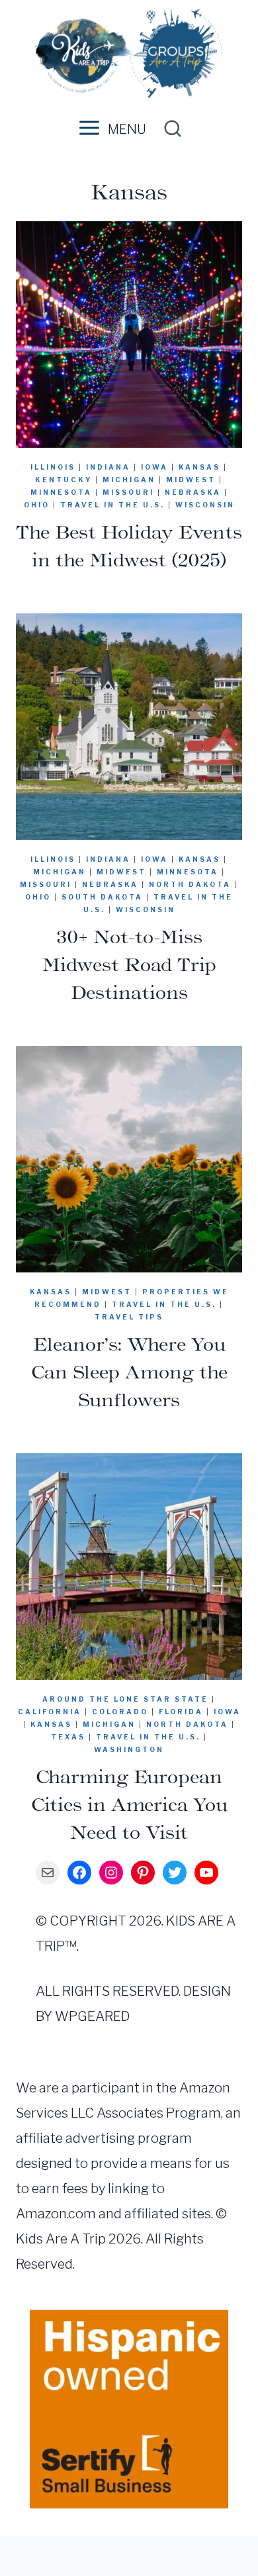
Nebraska (193, 492)
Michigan (129, 480)
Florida (181, 1712)
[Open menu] (87, 129)
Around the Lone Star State (125, 1699)
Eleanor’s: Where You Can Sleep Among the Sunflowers (129, 1372)
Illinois (53, 467)
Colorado (120, 1712)
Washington (129, 1749)
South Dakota (102, 897)
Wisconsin (205, 505)
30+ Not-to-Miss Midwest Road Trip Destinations (129, 964)
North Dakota (190, 884)
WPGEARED (92, 2016)
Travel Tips (129, 1317)
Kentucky (64, 480)
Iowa (154, 467)
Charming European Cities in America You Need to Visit (129, 1804)
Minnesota (61, 492)
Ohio (37, 505)
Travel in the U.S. (112, 505)
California (50, 1712)
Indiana (108, 467)
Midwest (191, 480)
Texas (68, 1737)
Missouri (128, 492)
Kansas (199, 467)
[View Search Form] (169, 129)
